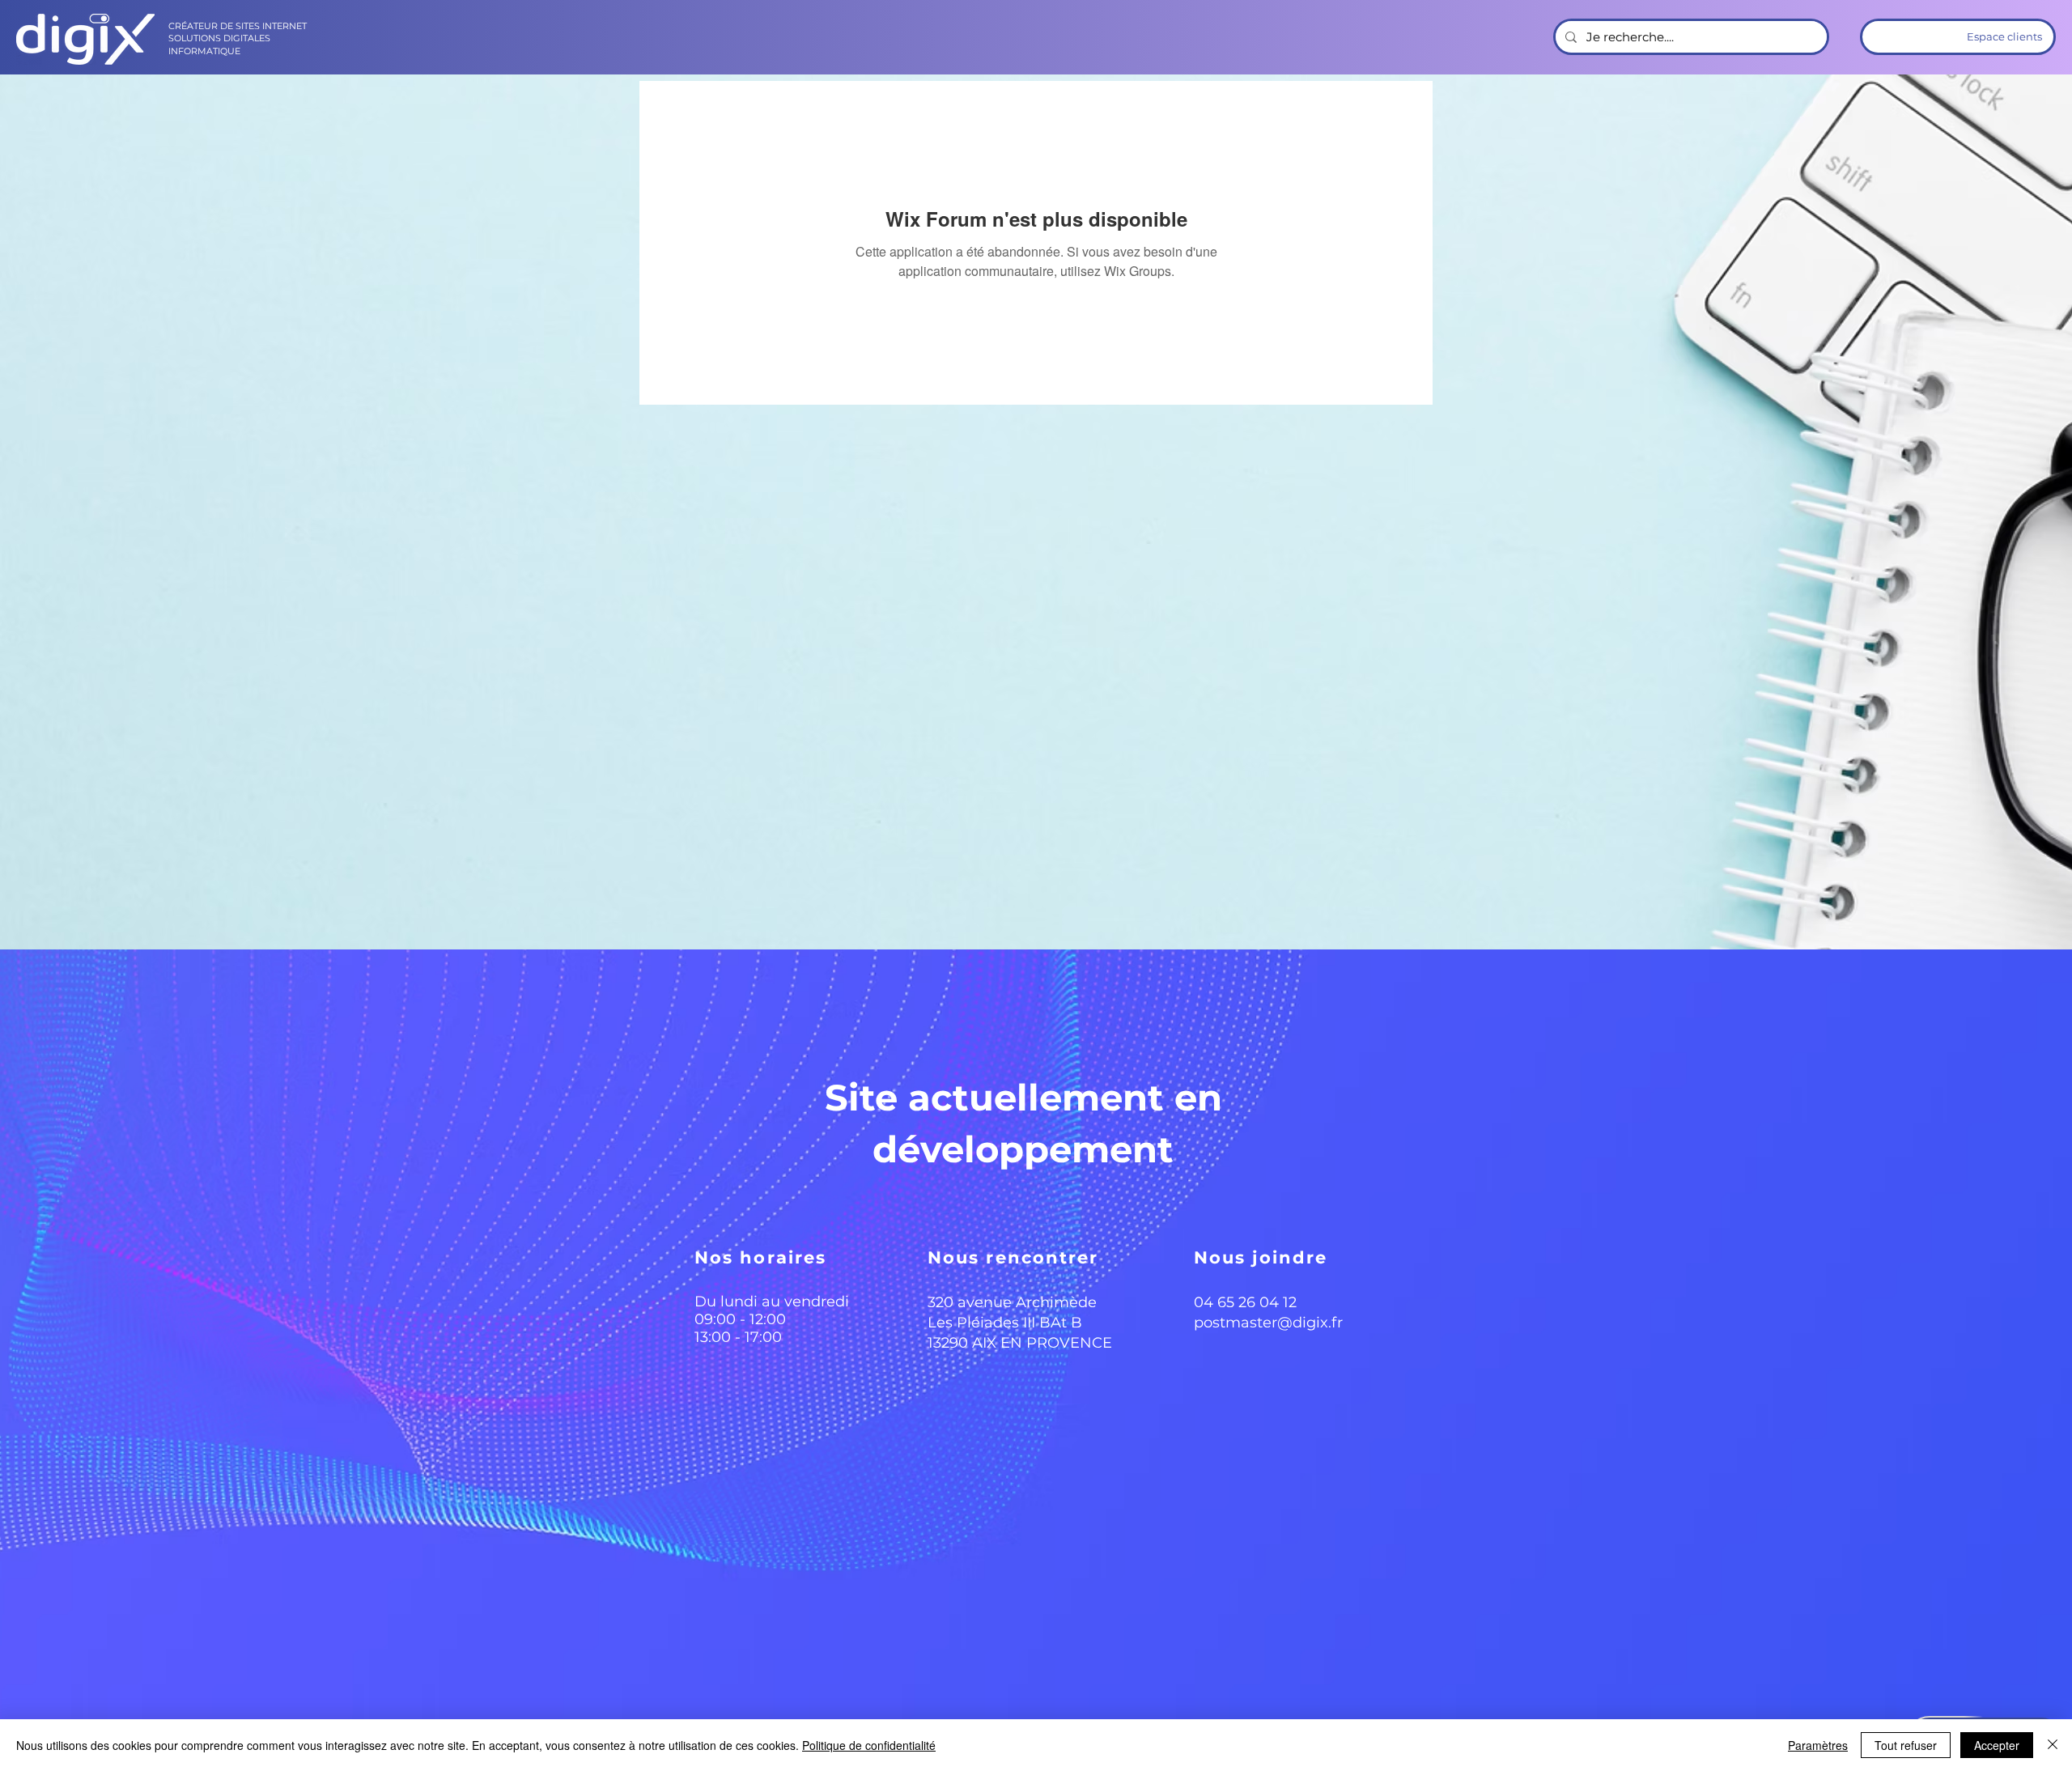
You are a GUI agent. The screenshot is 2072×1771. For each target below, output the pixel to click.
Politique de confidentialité (869, 1745)
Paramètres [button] (1818, 1745)
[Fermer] (2053, 1745)
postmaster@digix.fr (1268, 1323)
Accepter (1997, 1745)
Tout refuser (1906, 1745)
